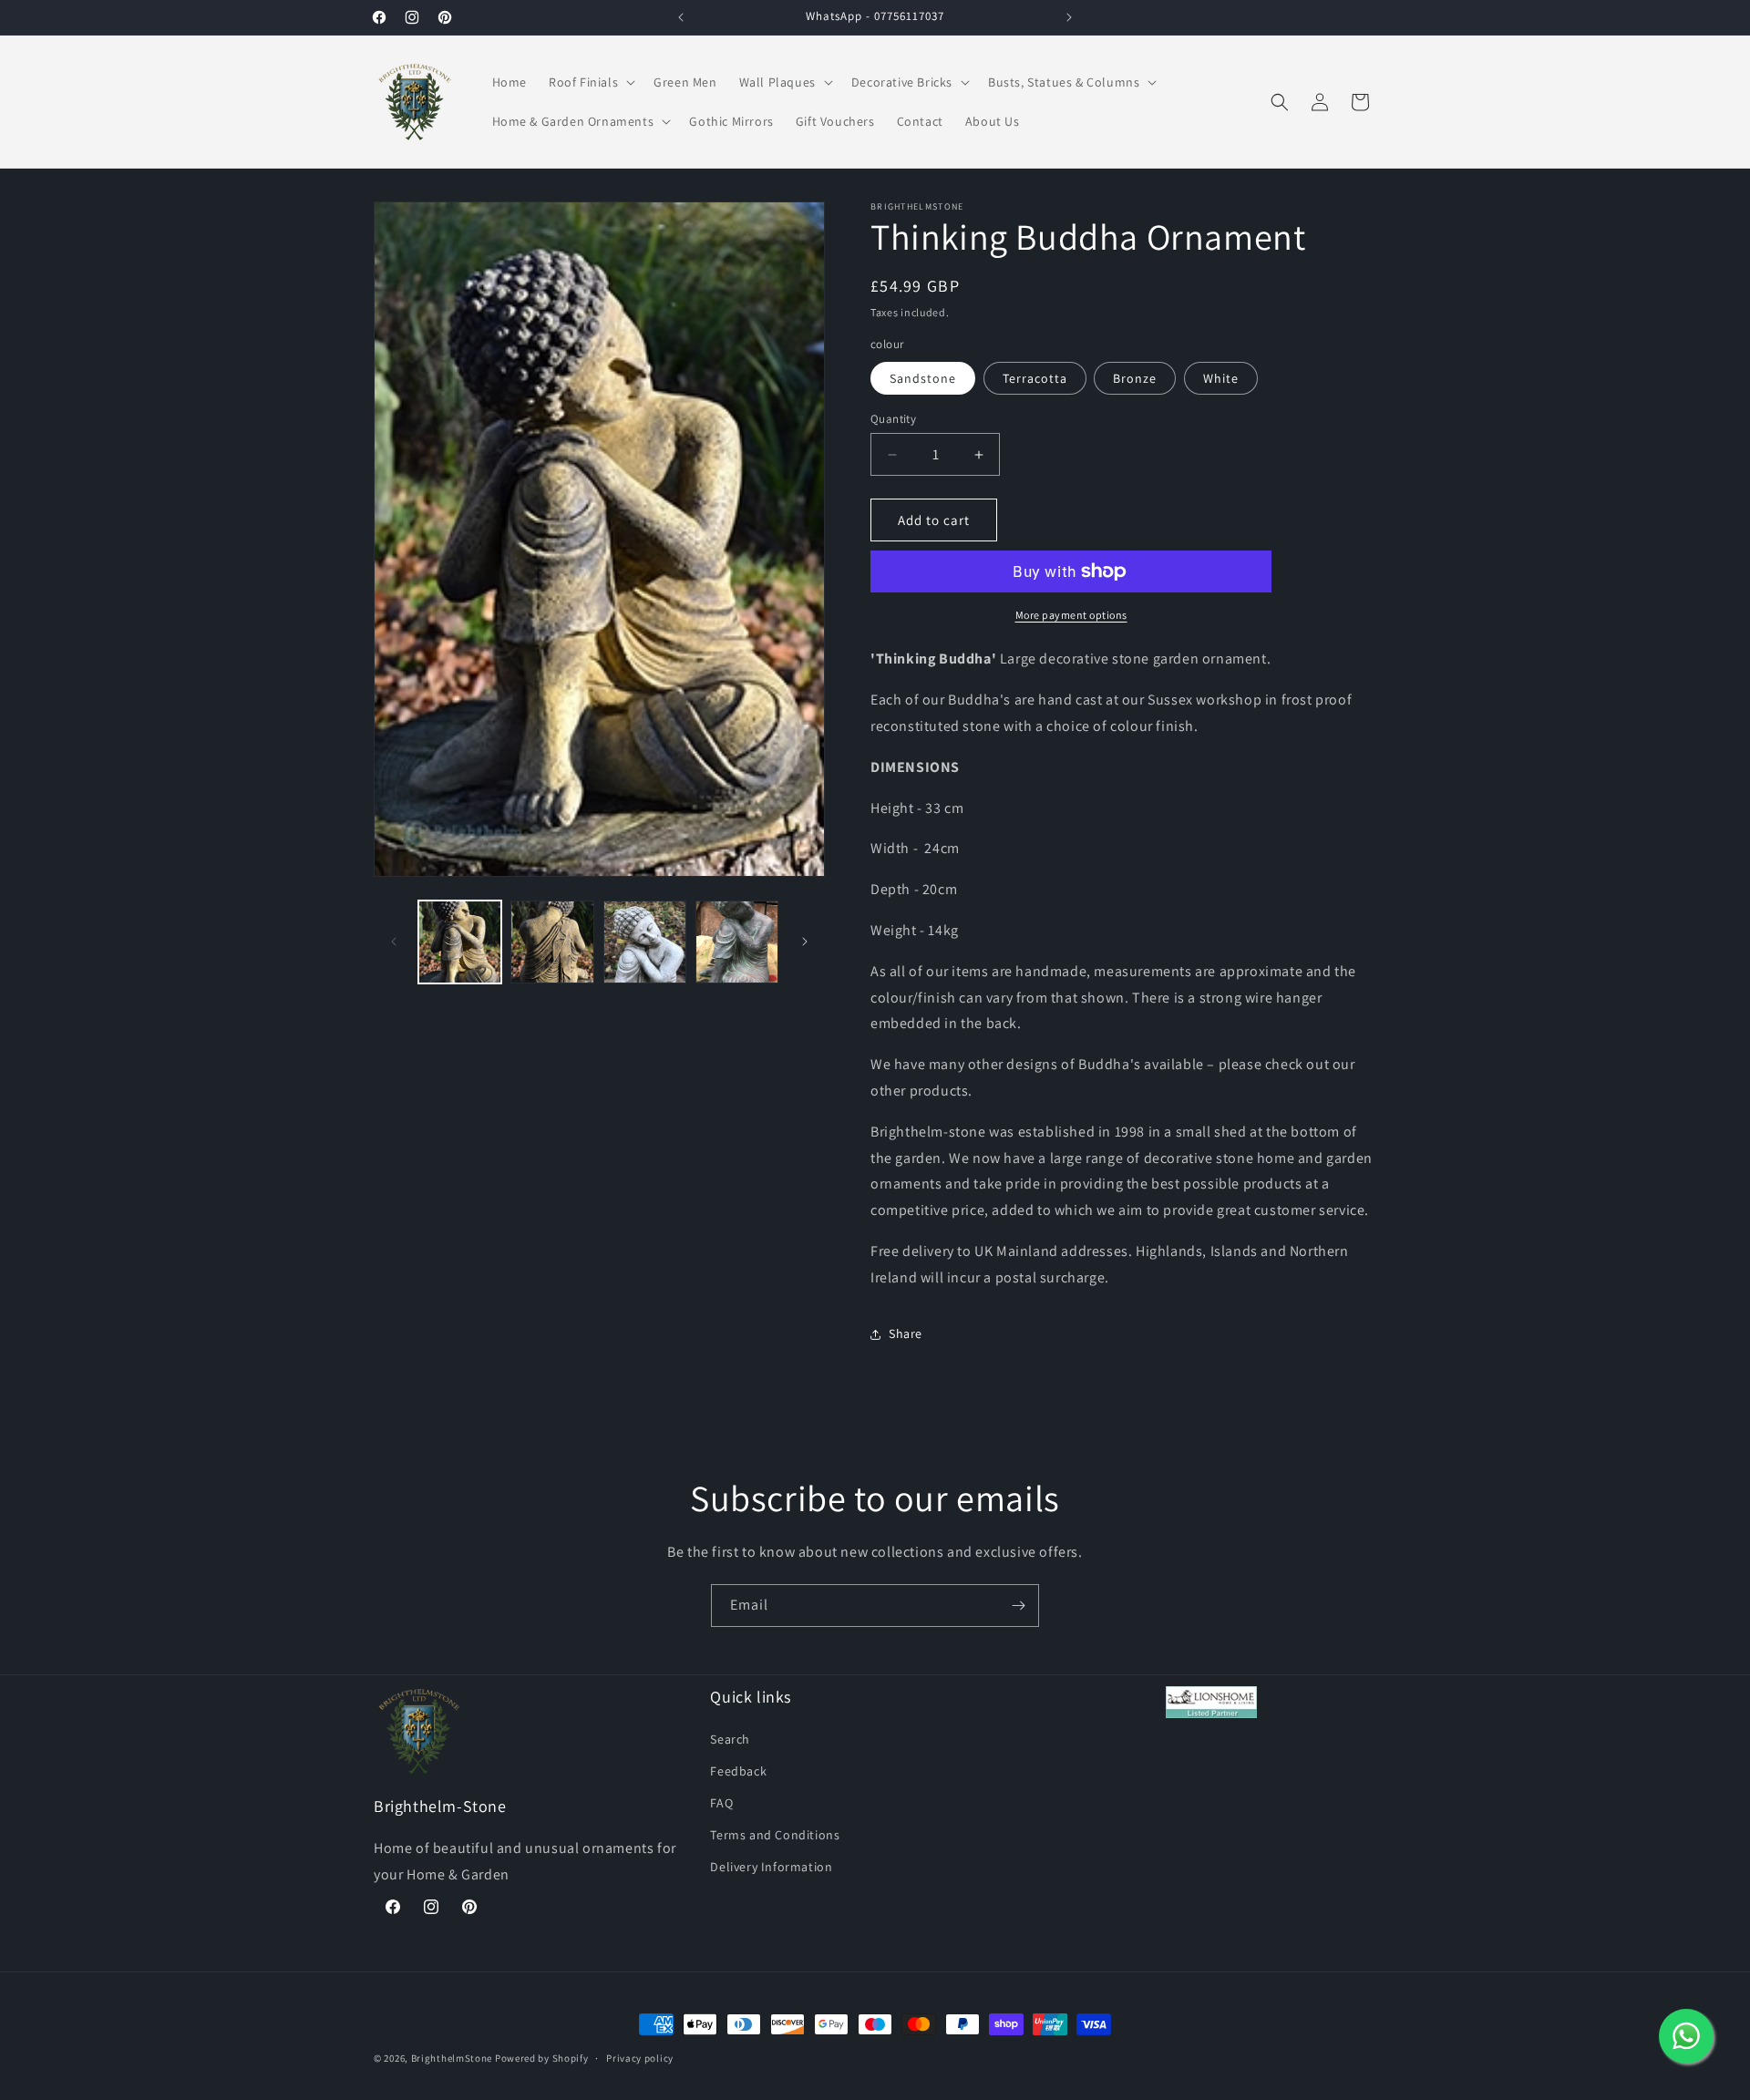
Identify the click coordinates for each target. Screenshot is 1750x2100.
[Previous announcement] (681, 17)
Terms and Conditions (775, 1835)
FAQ (721, 1802)
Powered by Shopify (542, 2058)
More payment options (1071, 615)
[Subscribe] (1018, 1606)
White (1221, 378)
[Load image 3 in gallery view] (645, 942)
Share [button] (906, 1333)
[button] (590, 82)
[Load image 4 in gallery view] (737, 942)
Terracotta (1035, 378)
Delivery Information (771, 1867)
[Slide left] (394, 942)
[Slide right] (805, 942)
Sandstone (923, 378)
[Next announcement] (1069, 17)
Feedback (738, 1770)
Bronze (1135, 378)
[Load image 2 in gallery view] (552, 942)
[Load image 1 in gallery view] (460, 942)
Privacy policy (640, 2057)
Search (730, 1738)
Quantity (893, 419)
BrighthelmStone (452, 2058)
